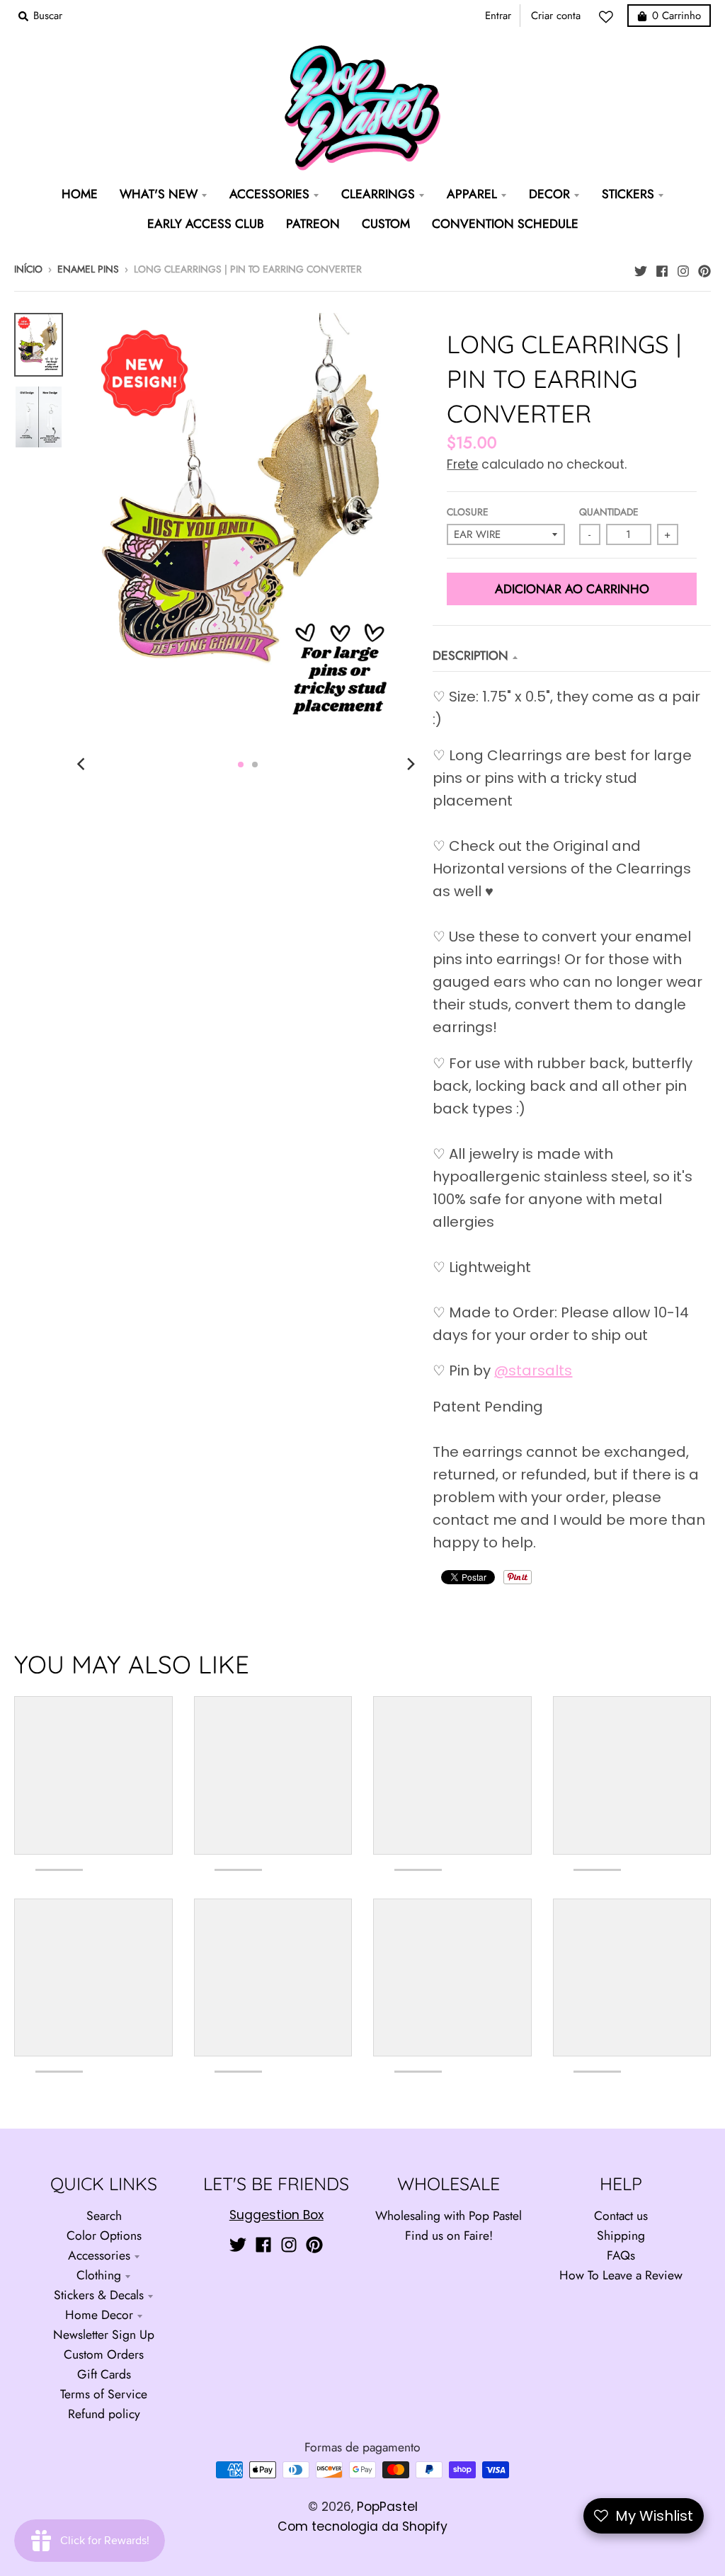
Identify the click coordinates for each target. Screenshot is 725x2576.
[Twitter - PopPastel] (641, 268)
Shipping (621, 2236)
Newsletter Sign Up (104, 2335)
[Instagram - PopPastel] (683, 268)
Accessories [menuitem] (269, 194)
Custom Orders (104, 2354)
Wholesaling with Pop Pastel (449, 2216)
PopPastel (387, 2507)
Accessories (99, 2255)
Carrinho (677, 16)
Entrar (498, 16)
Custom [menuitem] (386, 224)
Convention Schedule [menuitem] (505, 224)
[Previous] (83, 765)
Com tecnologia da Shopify (362, 2526)
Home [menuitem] (80, 194)
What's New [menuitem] (159, 194)
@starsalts (533, 1370)
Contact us (621, 2216)
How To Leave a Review (621, 2275)
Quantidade (609, 512)
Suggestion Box (276, 2215)
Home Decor (99, 2315)
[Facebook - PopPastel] (662, 268)
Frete (462, 464)
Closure (468, 512)
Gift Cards (104, 2374)
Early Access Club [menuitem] (206, 224)
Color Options (104, 2236)
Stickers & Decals (99, 2295)
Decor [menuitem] (549, 194)
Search (104, 2216)
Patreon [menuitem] (313, 224)
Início (28, 269)
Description (470, 656)
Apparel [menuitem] (472, 194)
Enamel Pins (88, 269)
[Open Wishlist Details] (610, 17)
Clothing (99, 2275)
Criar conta (556, 16)
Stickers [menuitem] (628, 194)
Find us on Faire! (449, 2236)
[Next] (410, 765)
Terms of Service (104, 2394)
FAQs (621, 2255)
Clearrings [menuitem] (378, 194)
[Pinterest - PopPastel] (704, 268)
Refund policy (104, 2414)
